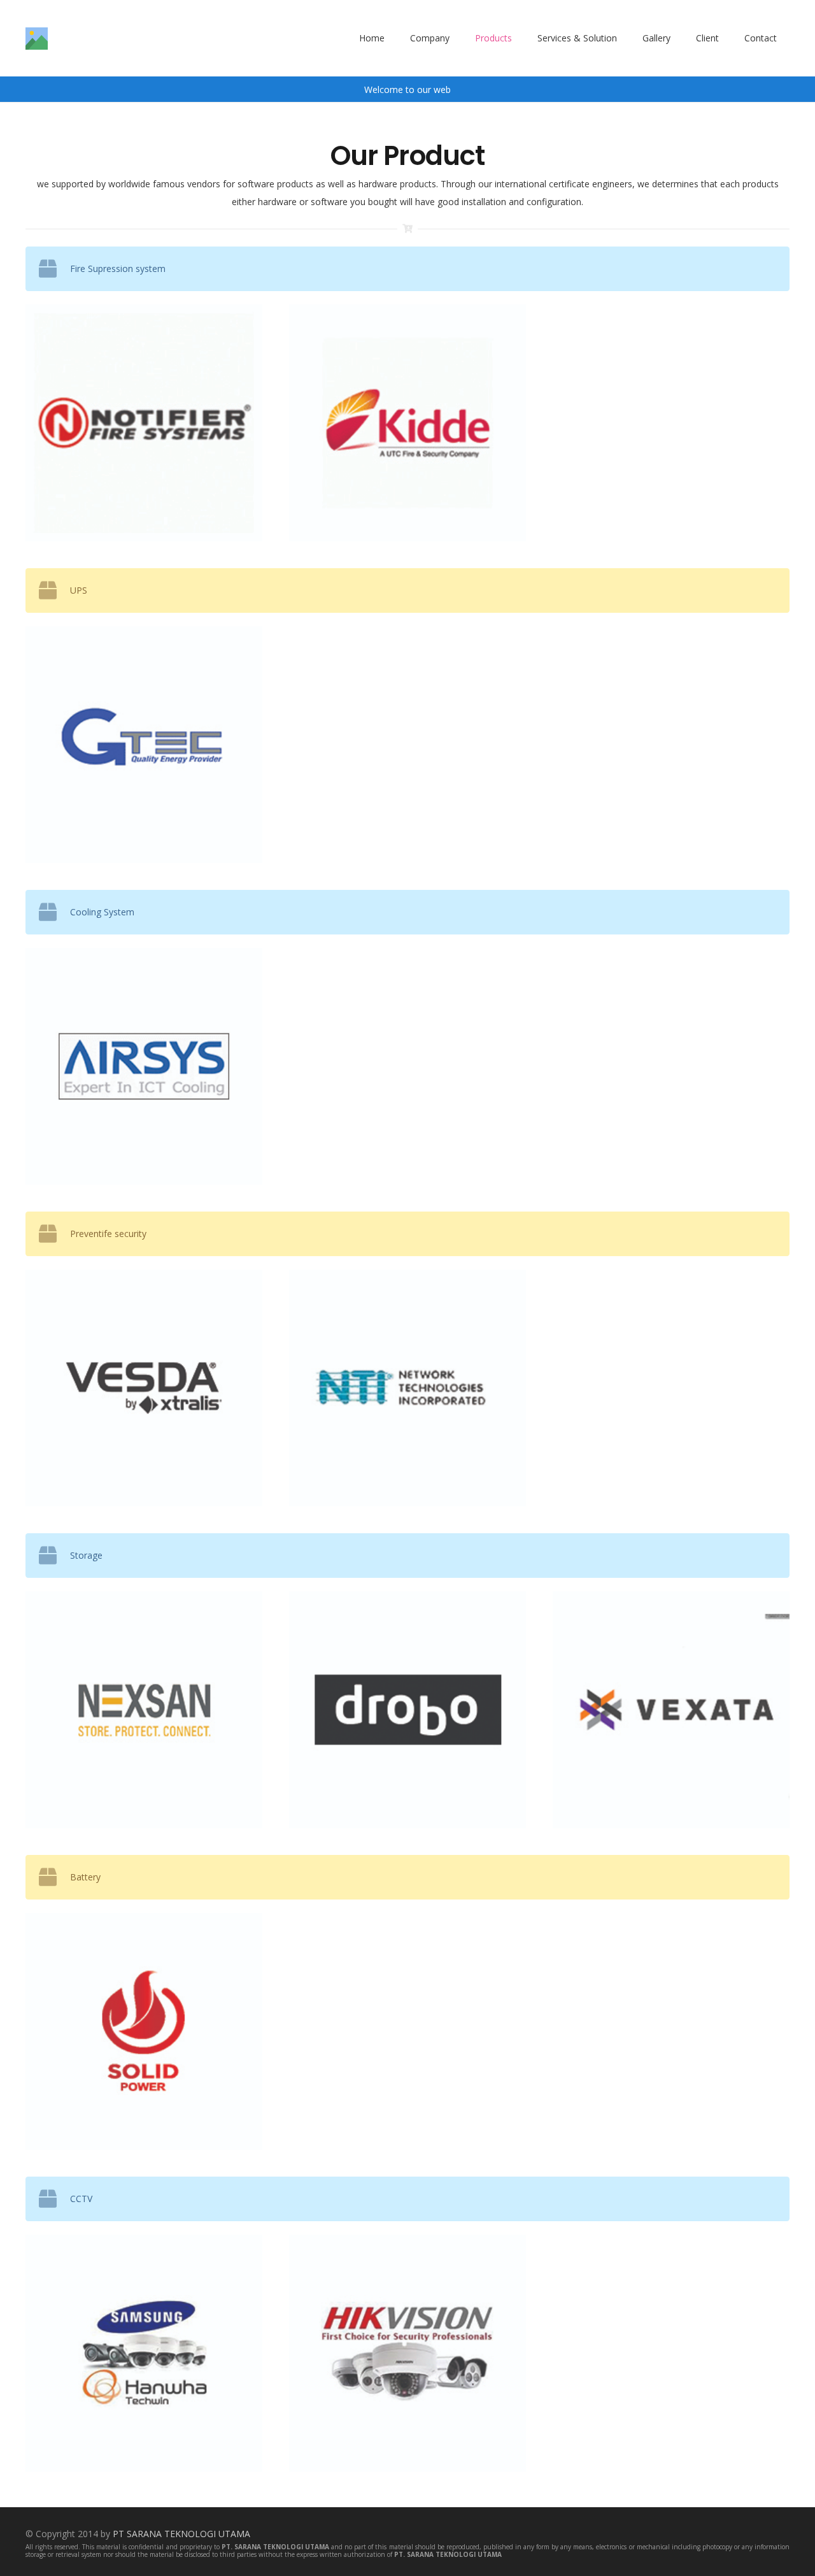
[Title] (37, 39)
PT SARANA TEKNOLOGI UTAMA (181, 2534)
